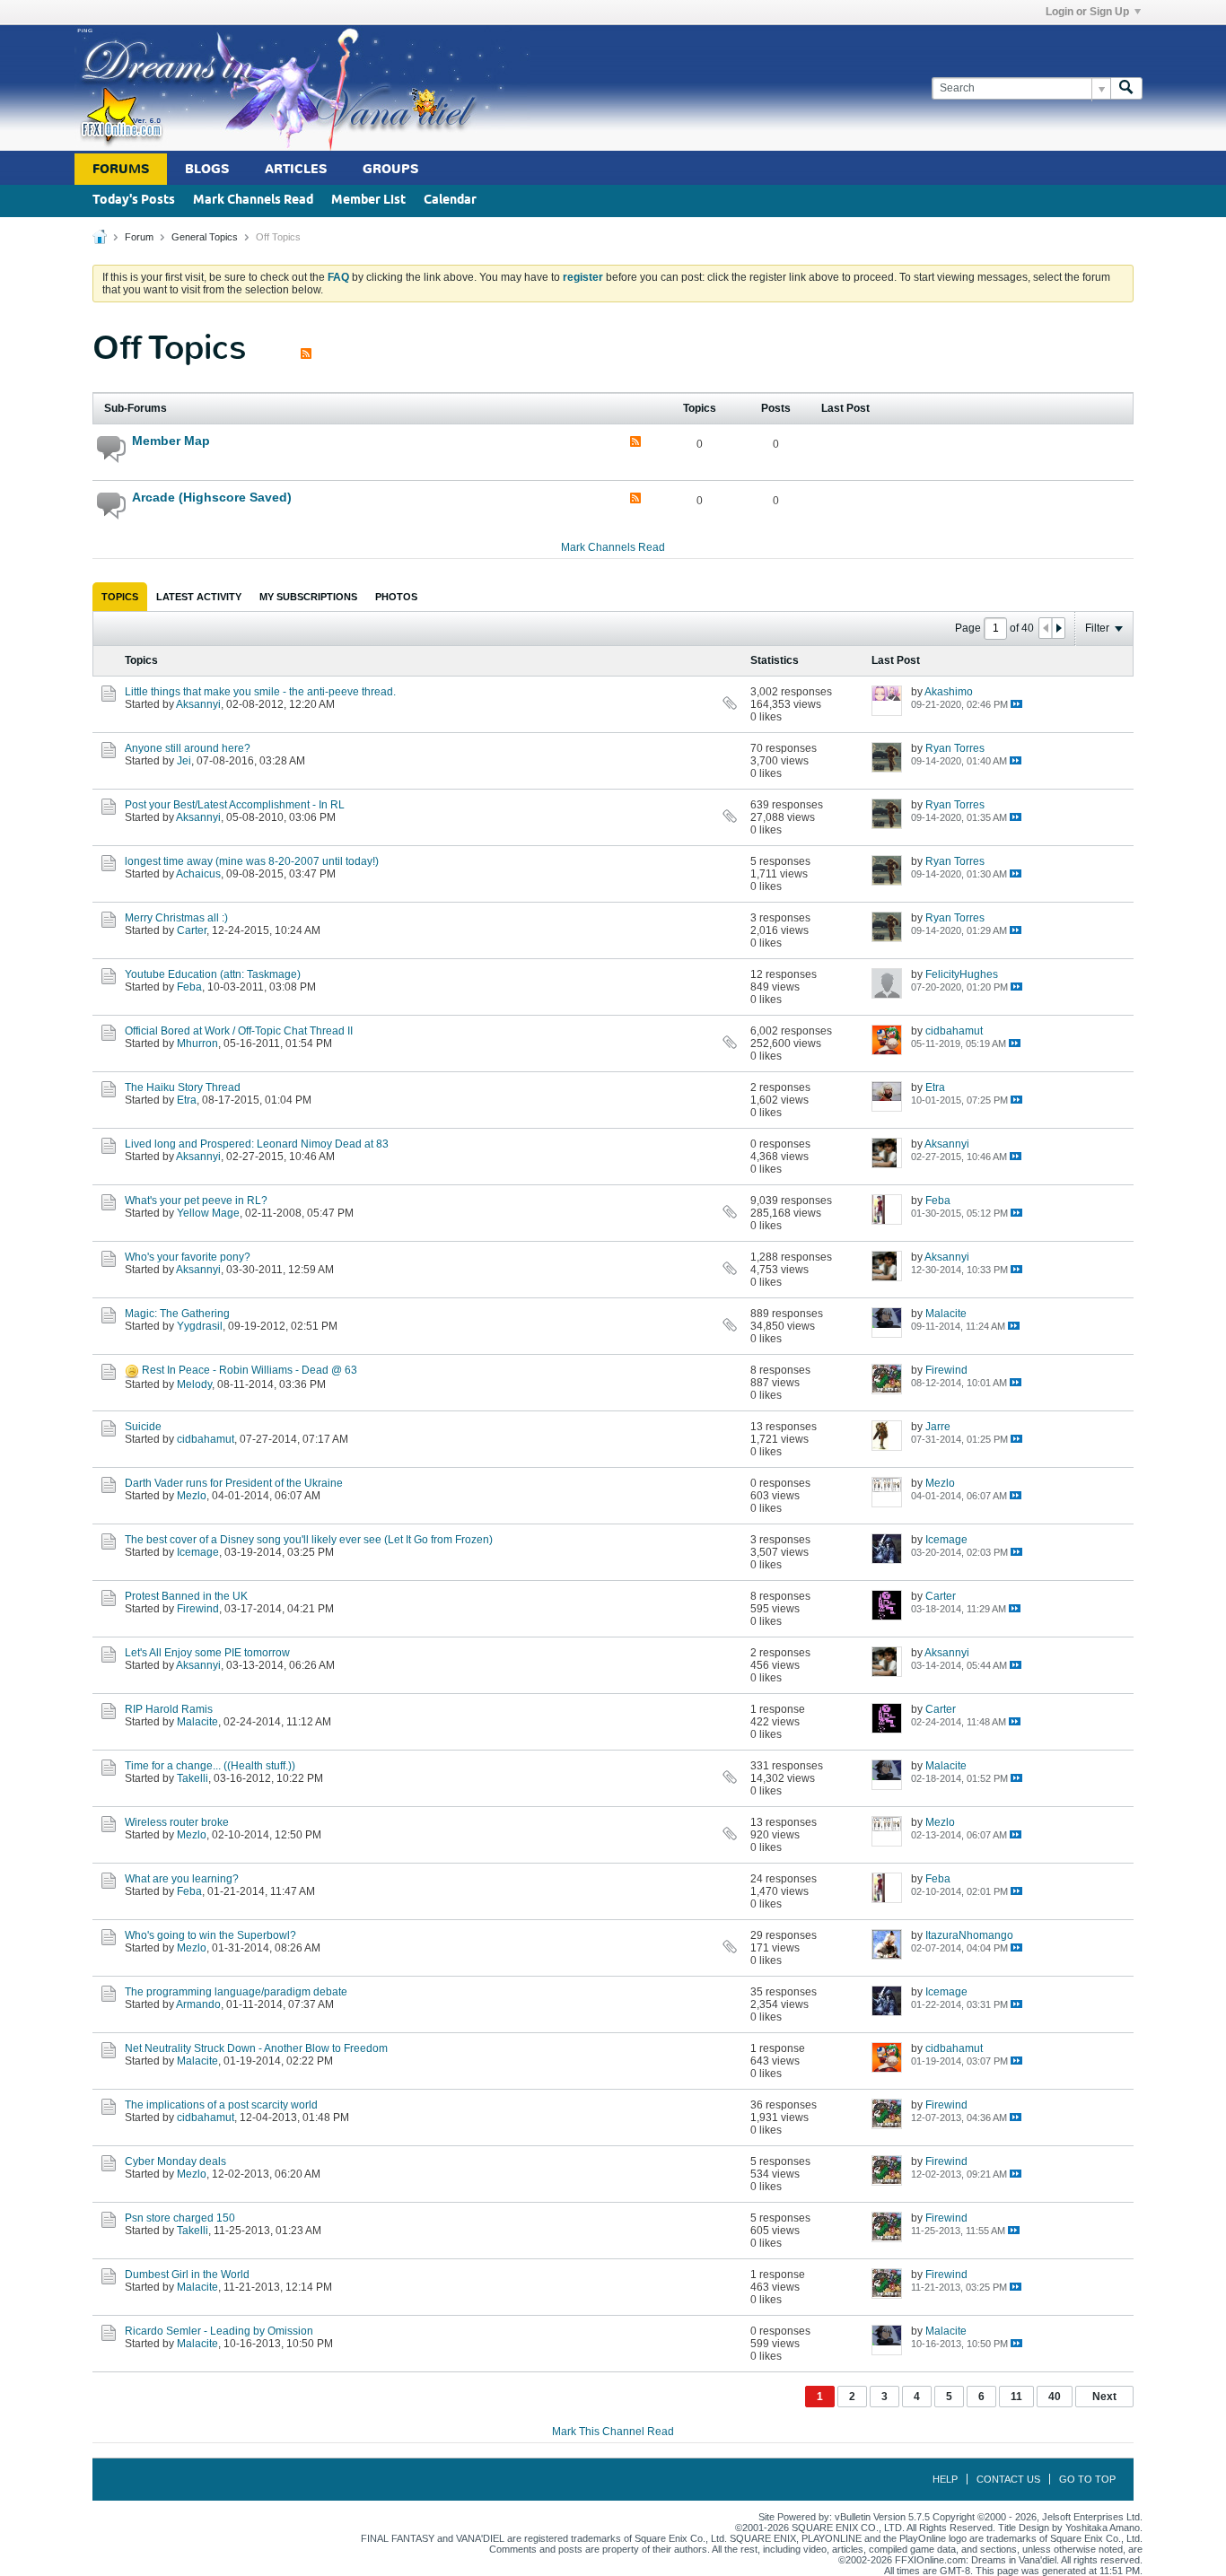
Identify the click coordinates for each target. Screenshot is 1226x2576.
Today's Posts (134, 201)
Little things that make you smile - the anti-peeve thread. (260, 692)
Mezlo (192, 1496)
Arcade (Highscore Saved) (212, 497)
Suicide (143, 1427)
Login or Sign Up (1087, 12)
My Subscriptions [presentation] (308, 597)
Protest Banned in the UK (186, 1596)
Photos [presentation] (396, 597)
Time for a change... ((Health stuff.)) (210, 1766)
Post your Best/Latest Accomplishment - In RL (235, 805)
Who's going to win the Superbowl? (210, 1935)
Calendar (450, 201)
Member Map (171, 441)
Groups (390, 169)
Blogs (207, 169)
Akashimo (949, 692)
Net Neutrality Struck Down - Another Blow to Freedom (256, 2048)
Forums (121, 169)
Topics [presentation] (120, 597)
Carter (192, 930)
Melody (194, 1384)
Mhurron (197, 1043)
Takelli (193, 1778)
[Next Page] (1058, 628)
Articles (296, 169)
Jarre (938, 1427)
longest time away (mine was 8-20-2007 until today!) (252, 861)
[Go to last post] (1016, 704)
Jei (184, 761)
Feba (189, 987)
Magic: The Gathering (177, 1314)
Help (945, 2479)
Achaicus (198, 874)
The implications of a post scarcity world (221, 2105)
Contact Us (1008, 2479)
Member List (368, 201)
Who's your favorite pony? (188, 1257)
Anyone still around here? (188, 748)
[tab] (120, 597)
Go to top (1087, 2479)
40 (1055, 2397)
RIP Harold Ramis (169, 1709)
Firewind (946, 1370)
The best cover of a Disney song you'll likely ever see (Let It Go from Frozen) (309, 1540)
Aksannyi (198, 704)
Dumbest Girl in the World (187, 2275)
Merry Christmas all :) (176, 918)
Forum (139, 237)
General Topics (205, 237)
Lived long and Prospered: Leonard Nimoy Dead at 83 (257, 1144)
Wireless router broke (177, 1822)
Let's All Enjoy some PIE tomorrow (207, 1653)
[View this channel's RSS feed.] (306, 348)
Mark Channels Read (253, 201)
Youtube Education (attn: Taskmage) (213, 974)
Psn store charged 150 (180, 2218)
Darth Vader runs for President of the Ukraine (234, 1483)
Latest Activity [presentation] (199, 597)
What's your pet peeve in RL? (196, 1201)
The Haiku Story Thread (183, 1087)
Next (1104, 2397)
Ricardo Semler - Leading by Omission (219, 2331)
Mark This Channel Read (613, 2432)
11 (1016, 2397)
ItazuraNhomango (969, 1935)
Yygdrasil (200, 1326)
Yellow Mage (208, 1213)
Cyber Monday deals (175, 2161)
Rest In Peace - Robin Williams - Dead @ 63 (250, 1370)
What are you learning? (182, 1879)
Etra (187, 1100)
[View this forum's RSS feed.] (635, 443)
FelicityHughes (962, 974)
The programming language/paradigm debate (236, 1992)
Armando (198, 2004)
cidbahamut (954, 1031)
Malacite (946, 1314)
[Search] (1126, 88)
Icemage (198, 1552)
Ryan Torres (955, 748)
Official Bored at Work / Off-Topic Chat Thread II (239, 1031)
